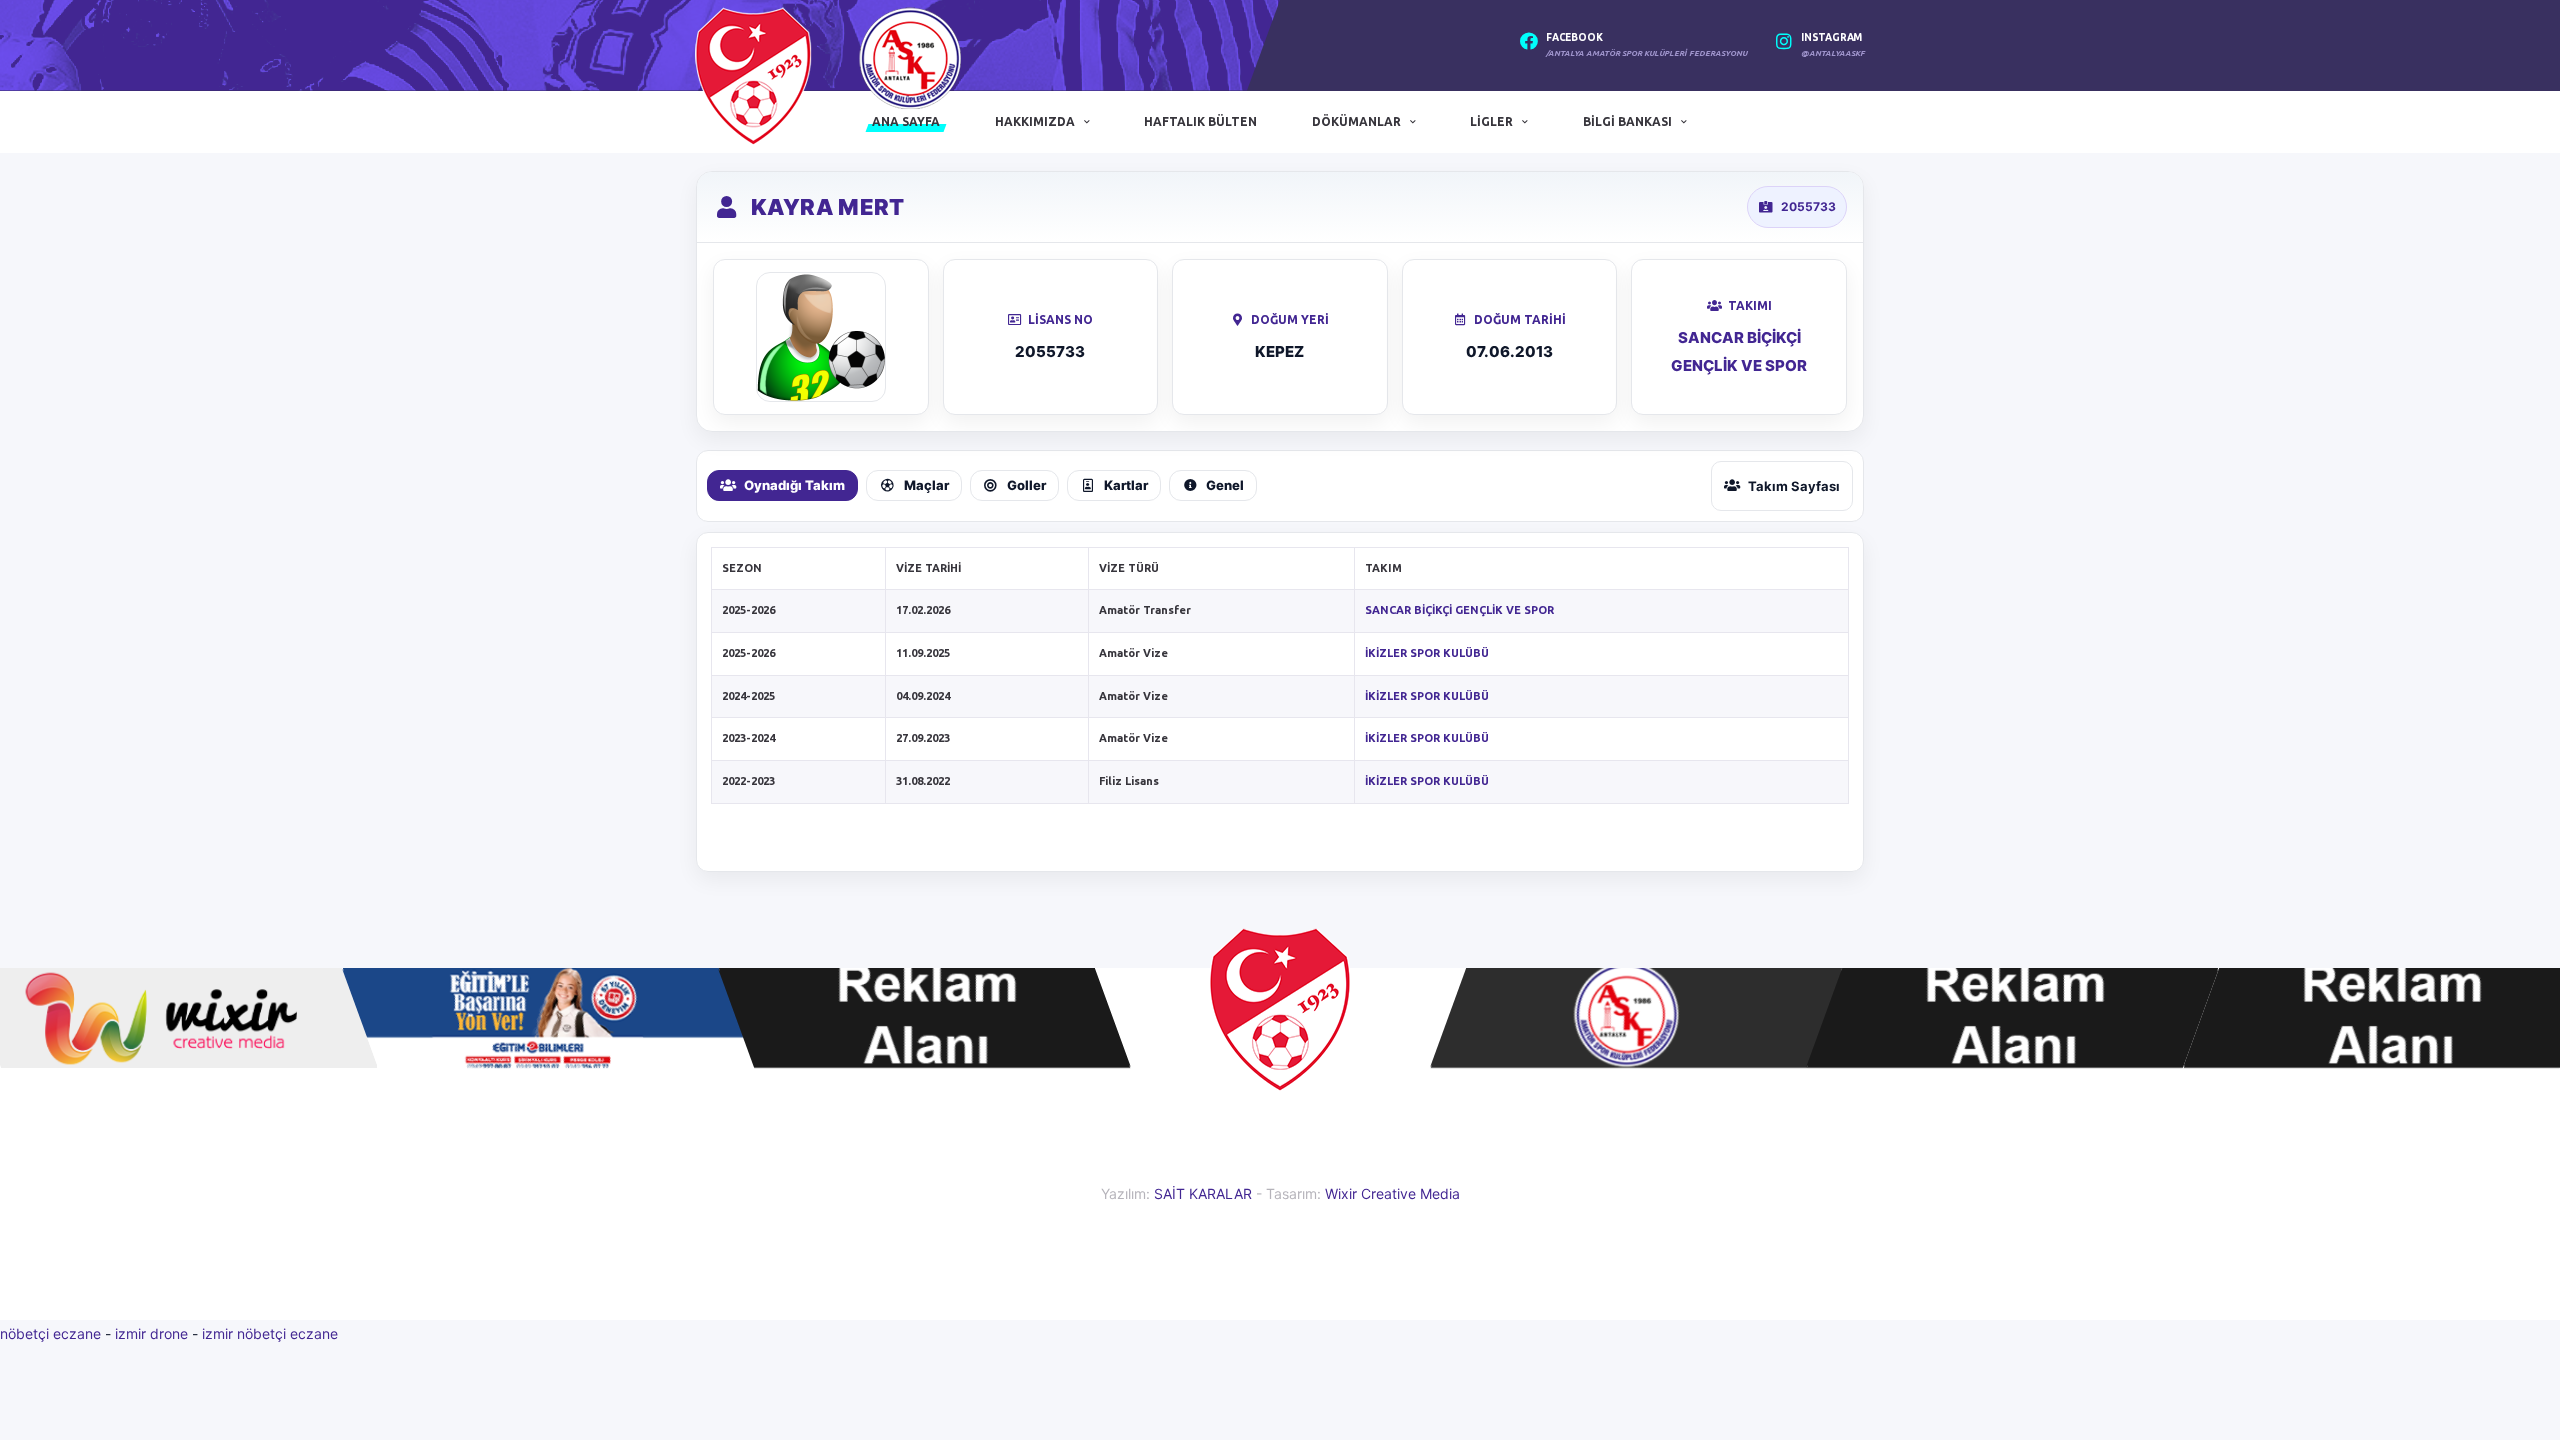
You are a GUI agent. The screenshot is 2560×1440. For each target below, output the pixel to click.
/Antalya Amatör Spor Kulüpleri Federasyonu (1646, 53)
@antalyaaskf (1833, 53)
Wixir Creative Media (1392, 1193)
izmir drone (151, 1333)
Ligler (1491, 121)
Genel (1225, 485)
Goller (1026, 485)
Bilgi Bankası (1627, 121)
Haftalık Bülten (1200, 121)
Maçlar (926, 485)
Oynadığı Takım (794, 485)
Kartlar (1126, 485)
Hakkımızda (1035, 121)
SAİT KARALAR (1203, 1193)
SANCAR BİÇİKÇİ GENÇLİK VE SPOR (1459, 610)
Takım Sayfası (1794, 486)
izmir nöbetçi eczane (270, 1333)
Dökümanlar (1356, 121)
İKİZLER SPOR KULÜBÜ (1427, 653)
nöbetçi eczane (50, 1333)
